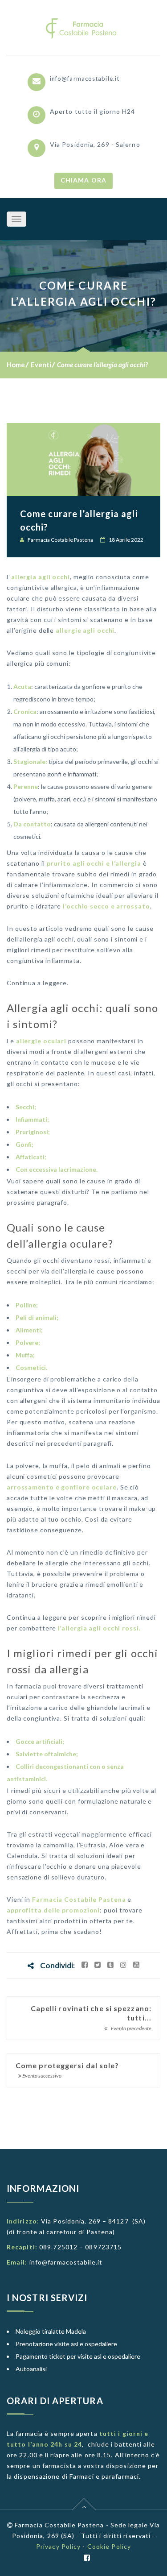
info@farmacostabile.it (85, 79)
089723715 (103, 2247)
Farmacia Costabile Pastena (60, 540)
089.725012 (58, 2247)
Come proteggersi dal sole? (67, 2065)
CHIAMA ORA (83, 180)
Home (16, 365)
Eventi (41, 365)
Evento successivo (41, 2076)
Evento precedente (131, 2028)
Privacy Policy (58, 2546)
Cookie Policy (109, 2546)
